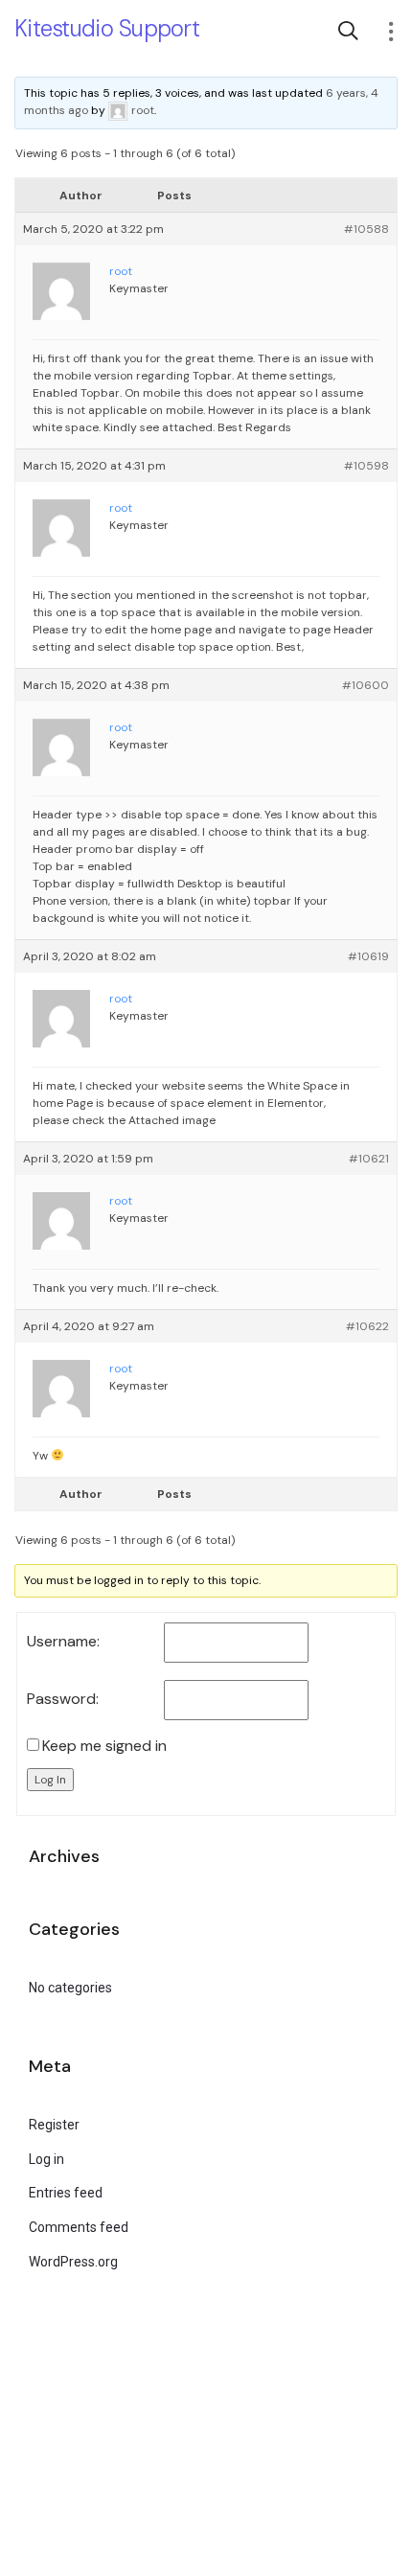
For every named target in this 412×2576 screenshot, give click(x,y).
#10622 (367, 1326)
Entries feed (66, 2193)
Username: (63, 1642)
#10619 (368, 956)
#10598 (366, 466)
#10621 (369, 1159)
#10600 (366, 685)
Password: (63, 1699)
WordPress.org (73, 2262)
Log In (50, 1780)
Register (54, 2125)
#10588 (366, 229)
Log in (46, 2159)
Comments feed (79, 2227)
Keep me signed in (104, 1746)
